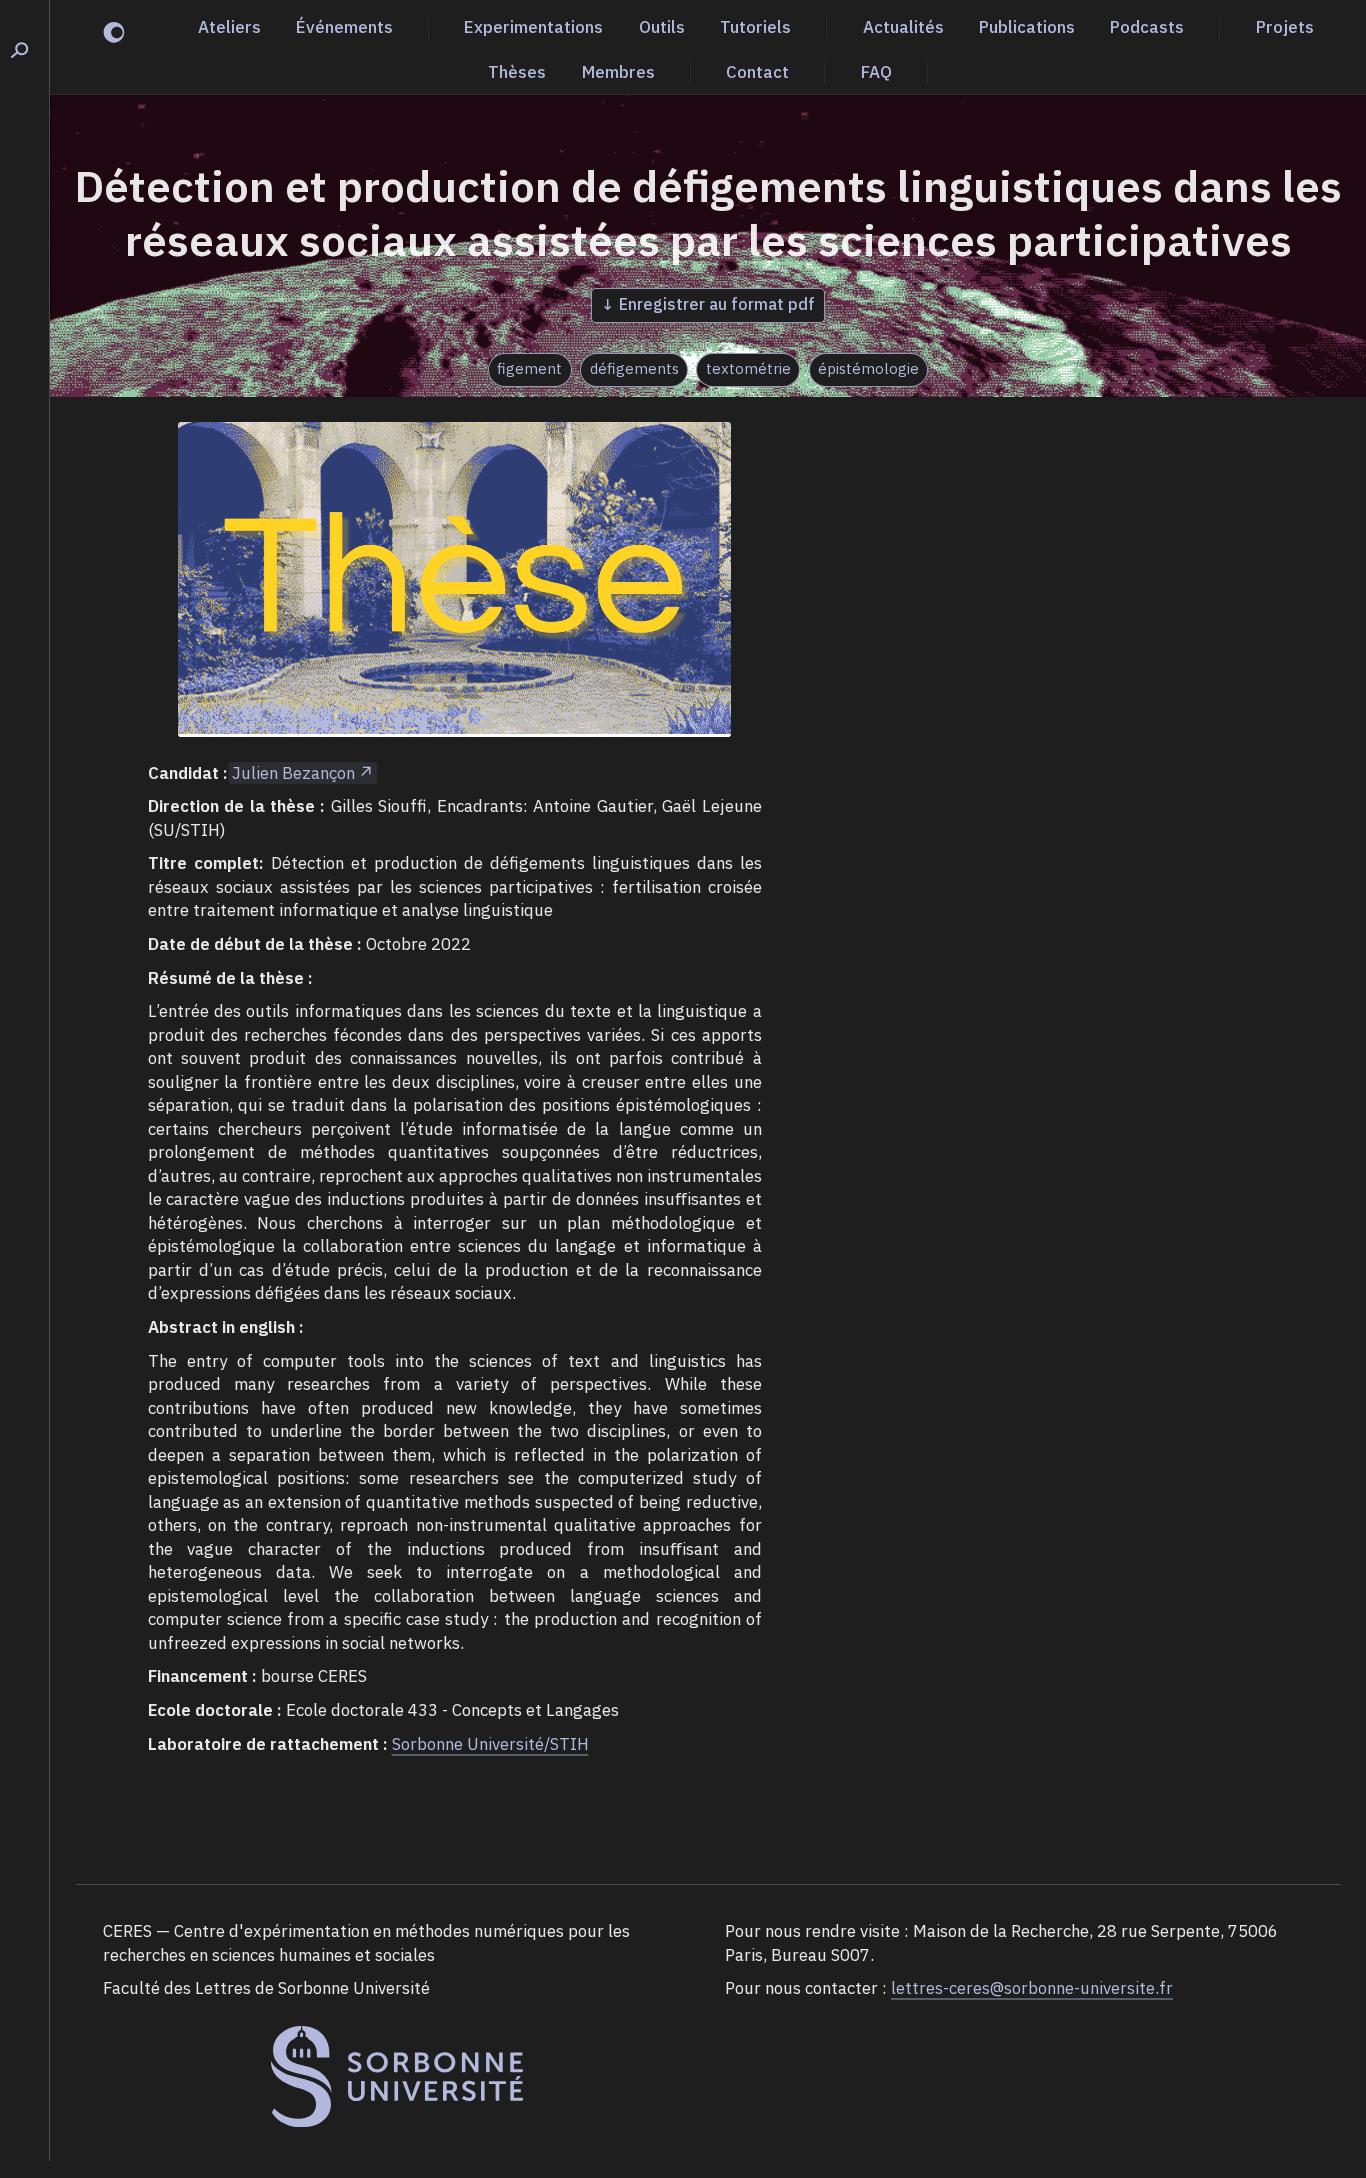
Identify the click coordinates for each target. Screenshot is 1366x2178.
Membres (618, 72)
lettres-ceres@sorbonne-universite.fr (1032, 1988)
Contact (757, 72)
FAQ (876, 72)
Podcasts (1147, 27)
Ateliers (229, 27)
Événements (344, 27)
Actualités (903, 27)
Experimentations (533, 27)
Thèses (517, 72)
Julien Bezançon (293, 773)
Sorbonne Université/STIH (490, 1744)
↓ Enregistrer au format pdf (708, 304)
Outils (662, 27)
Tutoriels (755, 27)
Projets (1285, 27)
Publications (1027, 27)
